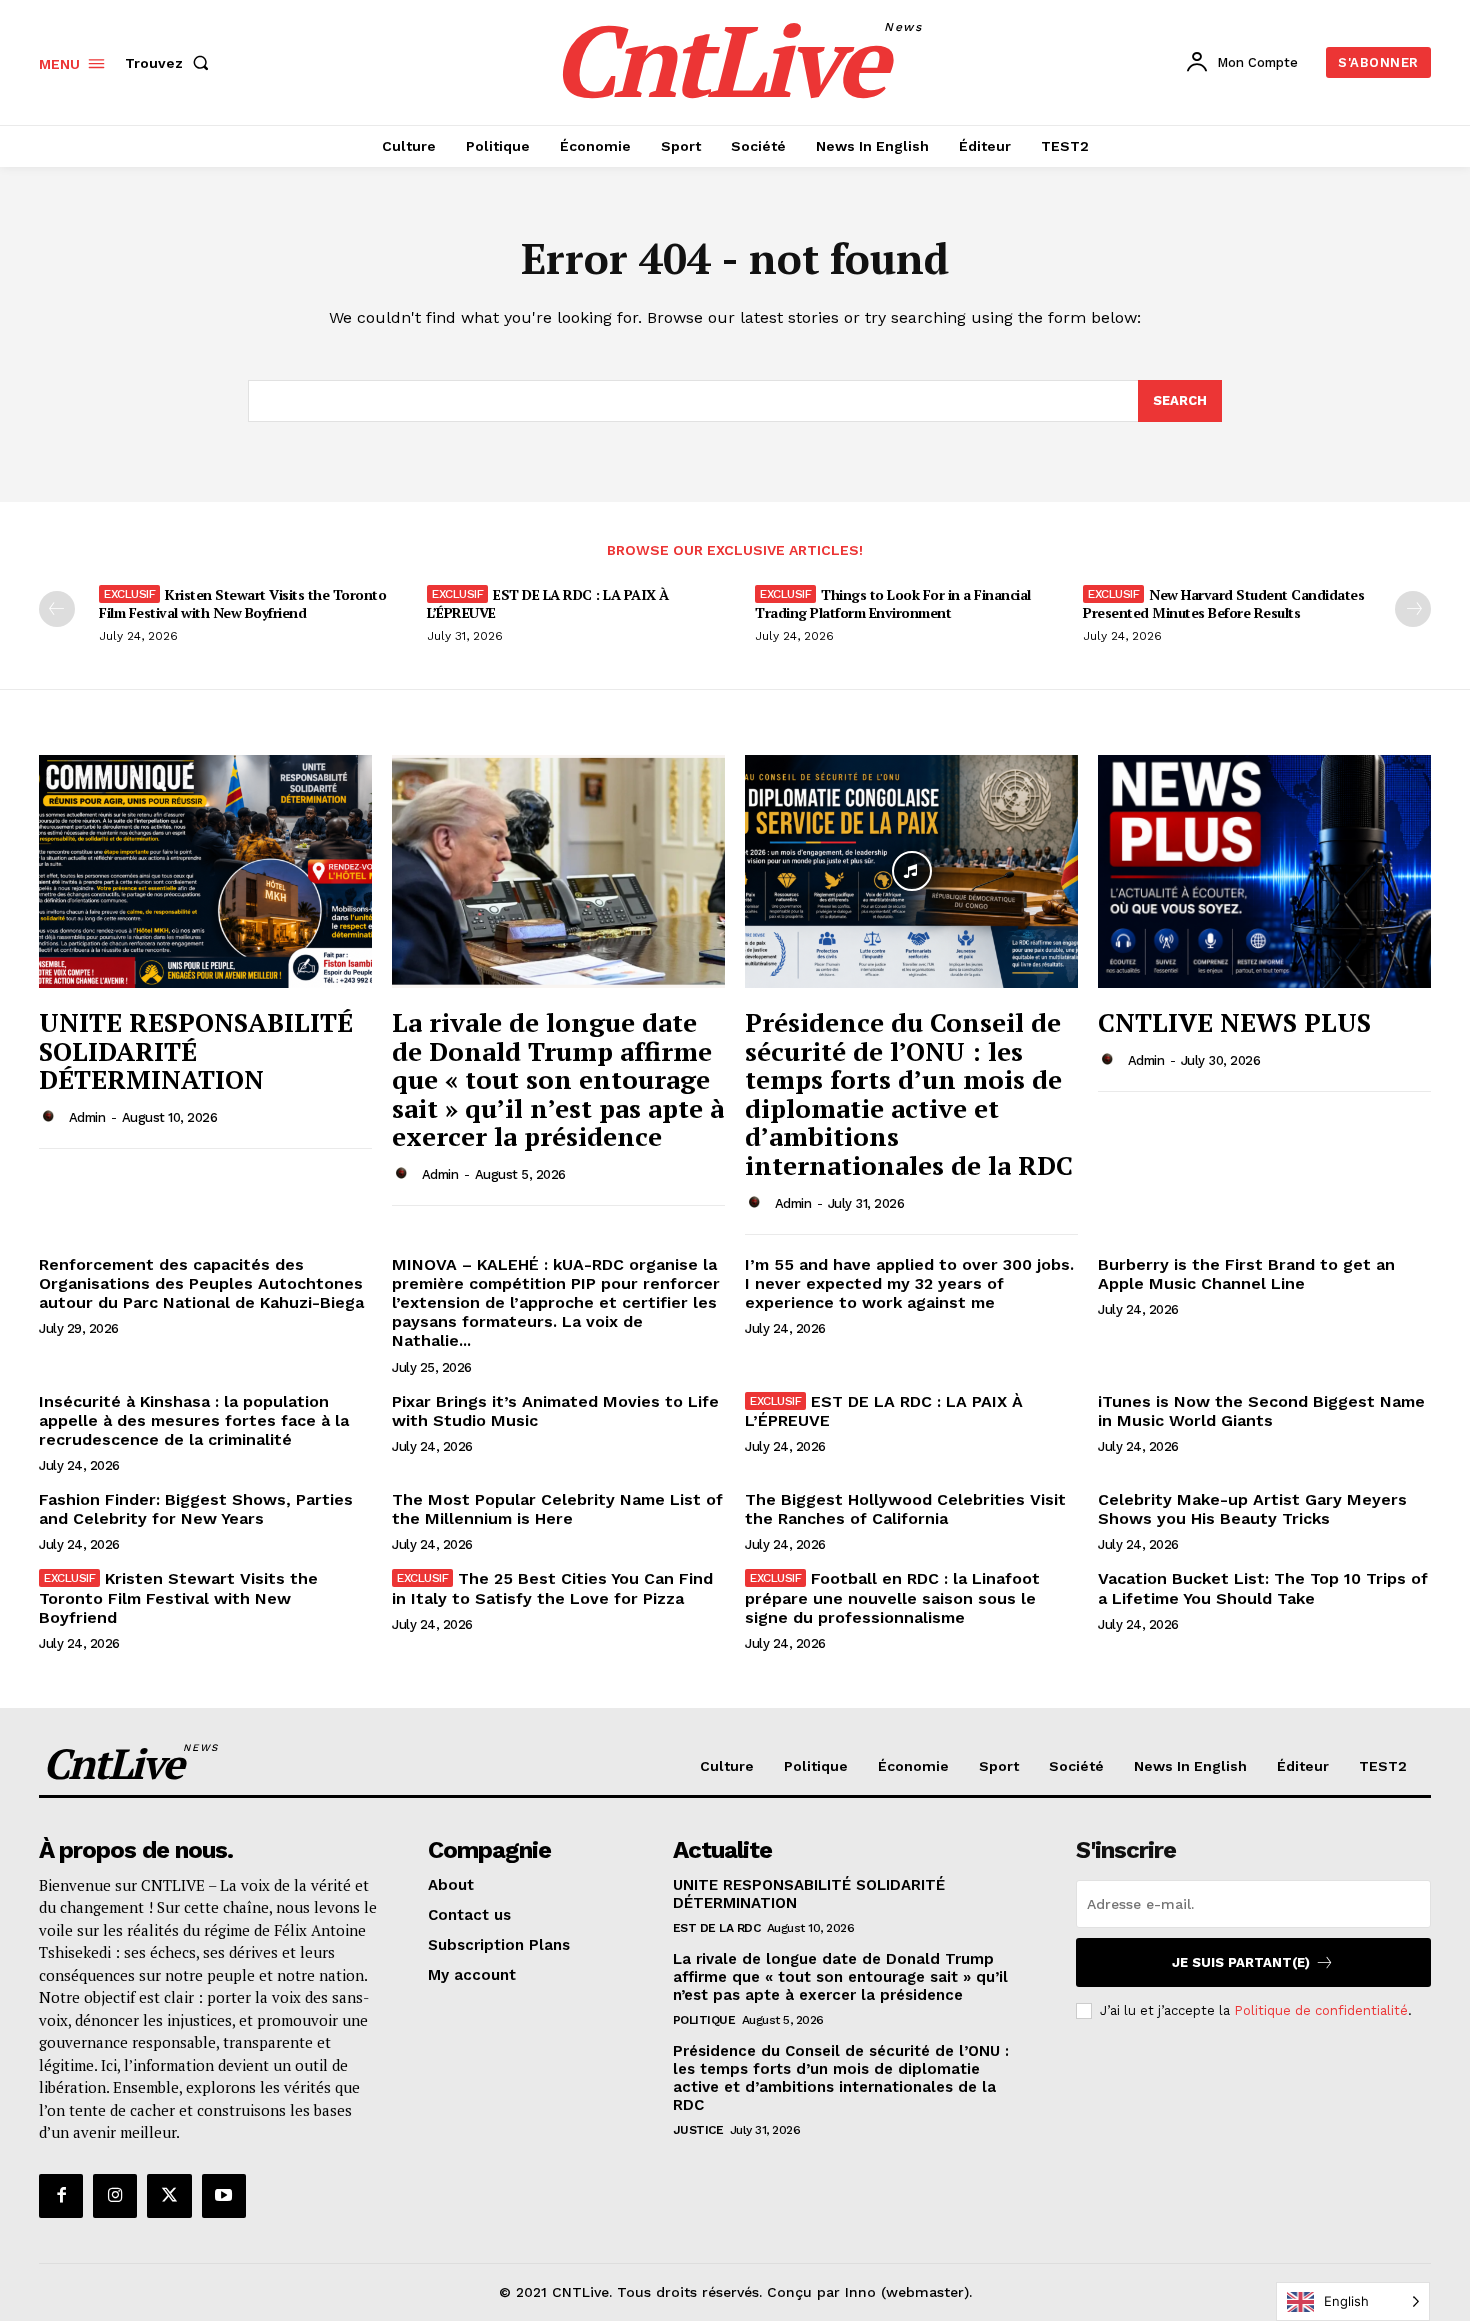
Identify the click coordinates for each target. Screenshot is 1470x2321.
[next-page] (1413, 609)
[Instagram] (115, 2196)
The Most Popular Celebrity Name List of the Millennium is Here (557, 1509)
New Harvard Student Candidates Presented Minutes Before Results (1223, 603)
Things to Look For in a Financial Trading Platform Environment (893, 603)
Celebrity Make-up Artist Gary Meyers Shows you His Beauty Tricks (1252, 1509)
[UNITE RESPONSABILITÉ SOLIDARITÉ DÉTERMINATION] (205, 871)
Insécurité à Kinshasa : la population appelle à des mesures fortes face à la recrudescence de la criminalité (194, 1420)
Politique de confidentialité (1321, 2010)
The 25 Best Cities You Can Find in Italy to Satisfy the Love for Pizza (552, 1588)
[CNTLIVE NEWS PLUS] (1264, 871)
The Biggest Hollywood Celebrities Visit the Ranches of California (905, 1509)
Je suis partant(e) (1241, 1962)
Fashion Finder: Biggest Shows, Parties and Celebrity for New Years (196, 1509)
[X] (169, 2196)
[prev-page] (57, 609)
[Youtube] (224, 2196)
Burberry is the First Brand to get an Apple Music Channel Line (1246, 1274)
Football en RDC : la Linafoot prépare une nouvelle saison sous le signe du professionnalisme (892, 1597)
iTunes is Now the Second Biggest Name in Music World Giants (1261, 1411)
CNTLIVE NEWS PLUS (1234, 1022)
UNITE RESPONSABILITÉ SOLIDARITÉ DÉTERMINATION (196, 1050)
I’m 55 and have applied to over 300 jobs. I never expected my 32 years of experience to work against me (909, 1283)
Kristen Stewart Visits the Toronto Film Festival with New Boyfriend (242, 603)
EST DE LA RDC (717, 1928)
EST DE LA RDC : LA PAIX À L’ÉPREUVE (548, 603)
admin (87, 1117)
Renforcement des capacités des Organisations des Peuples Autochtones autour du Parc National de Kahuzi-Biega (201, 1283)
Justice (698, 2130)
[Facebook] (61, 2196)
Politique (704, 2020)
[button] (171, 63)
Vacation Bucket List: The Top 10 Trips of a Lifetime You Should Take (1263, 1588)
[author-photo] (52, 1117)
